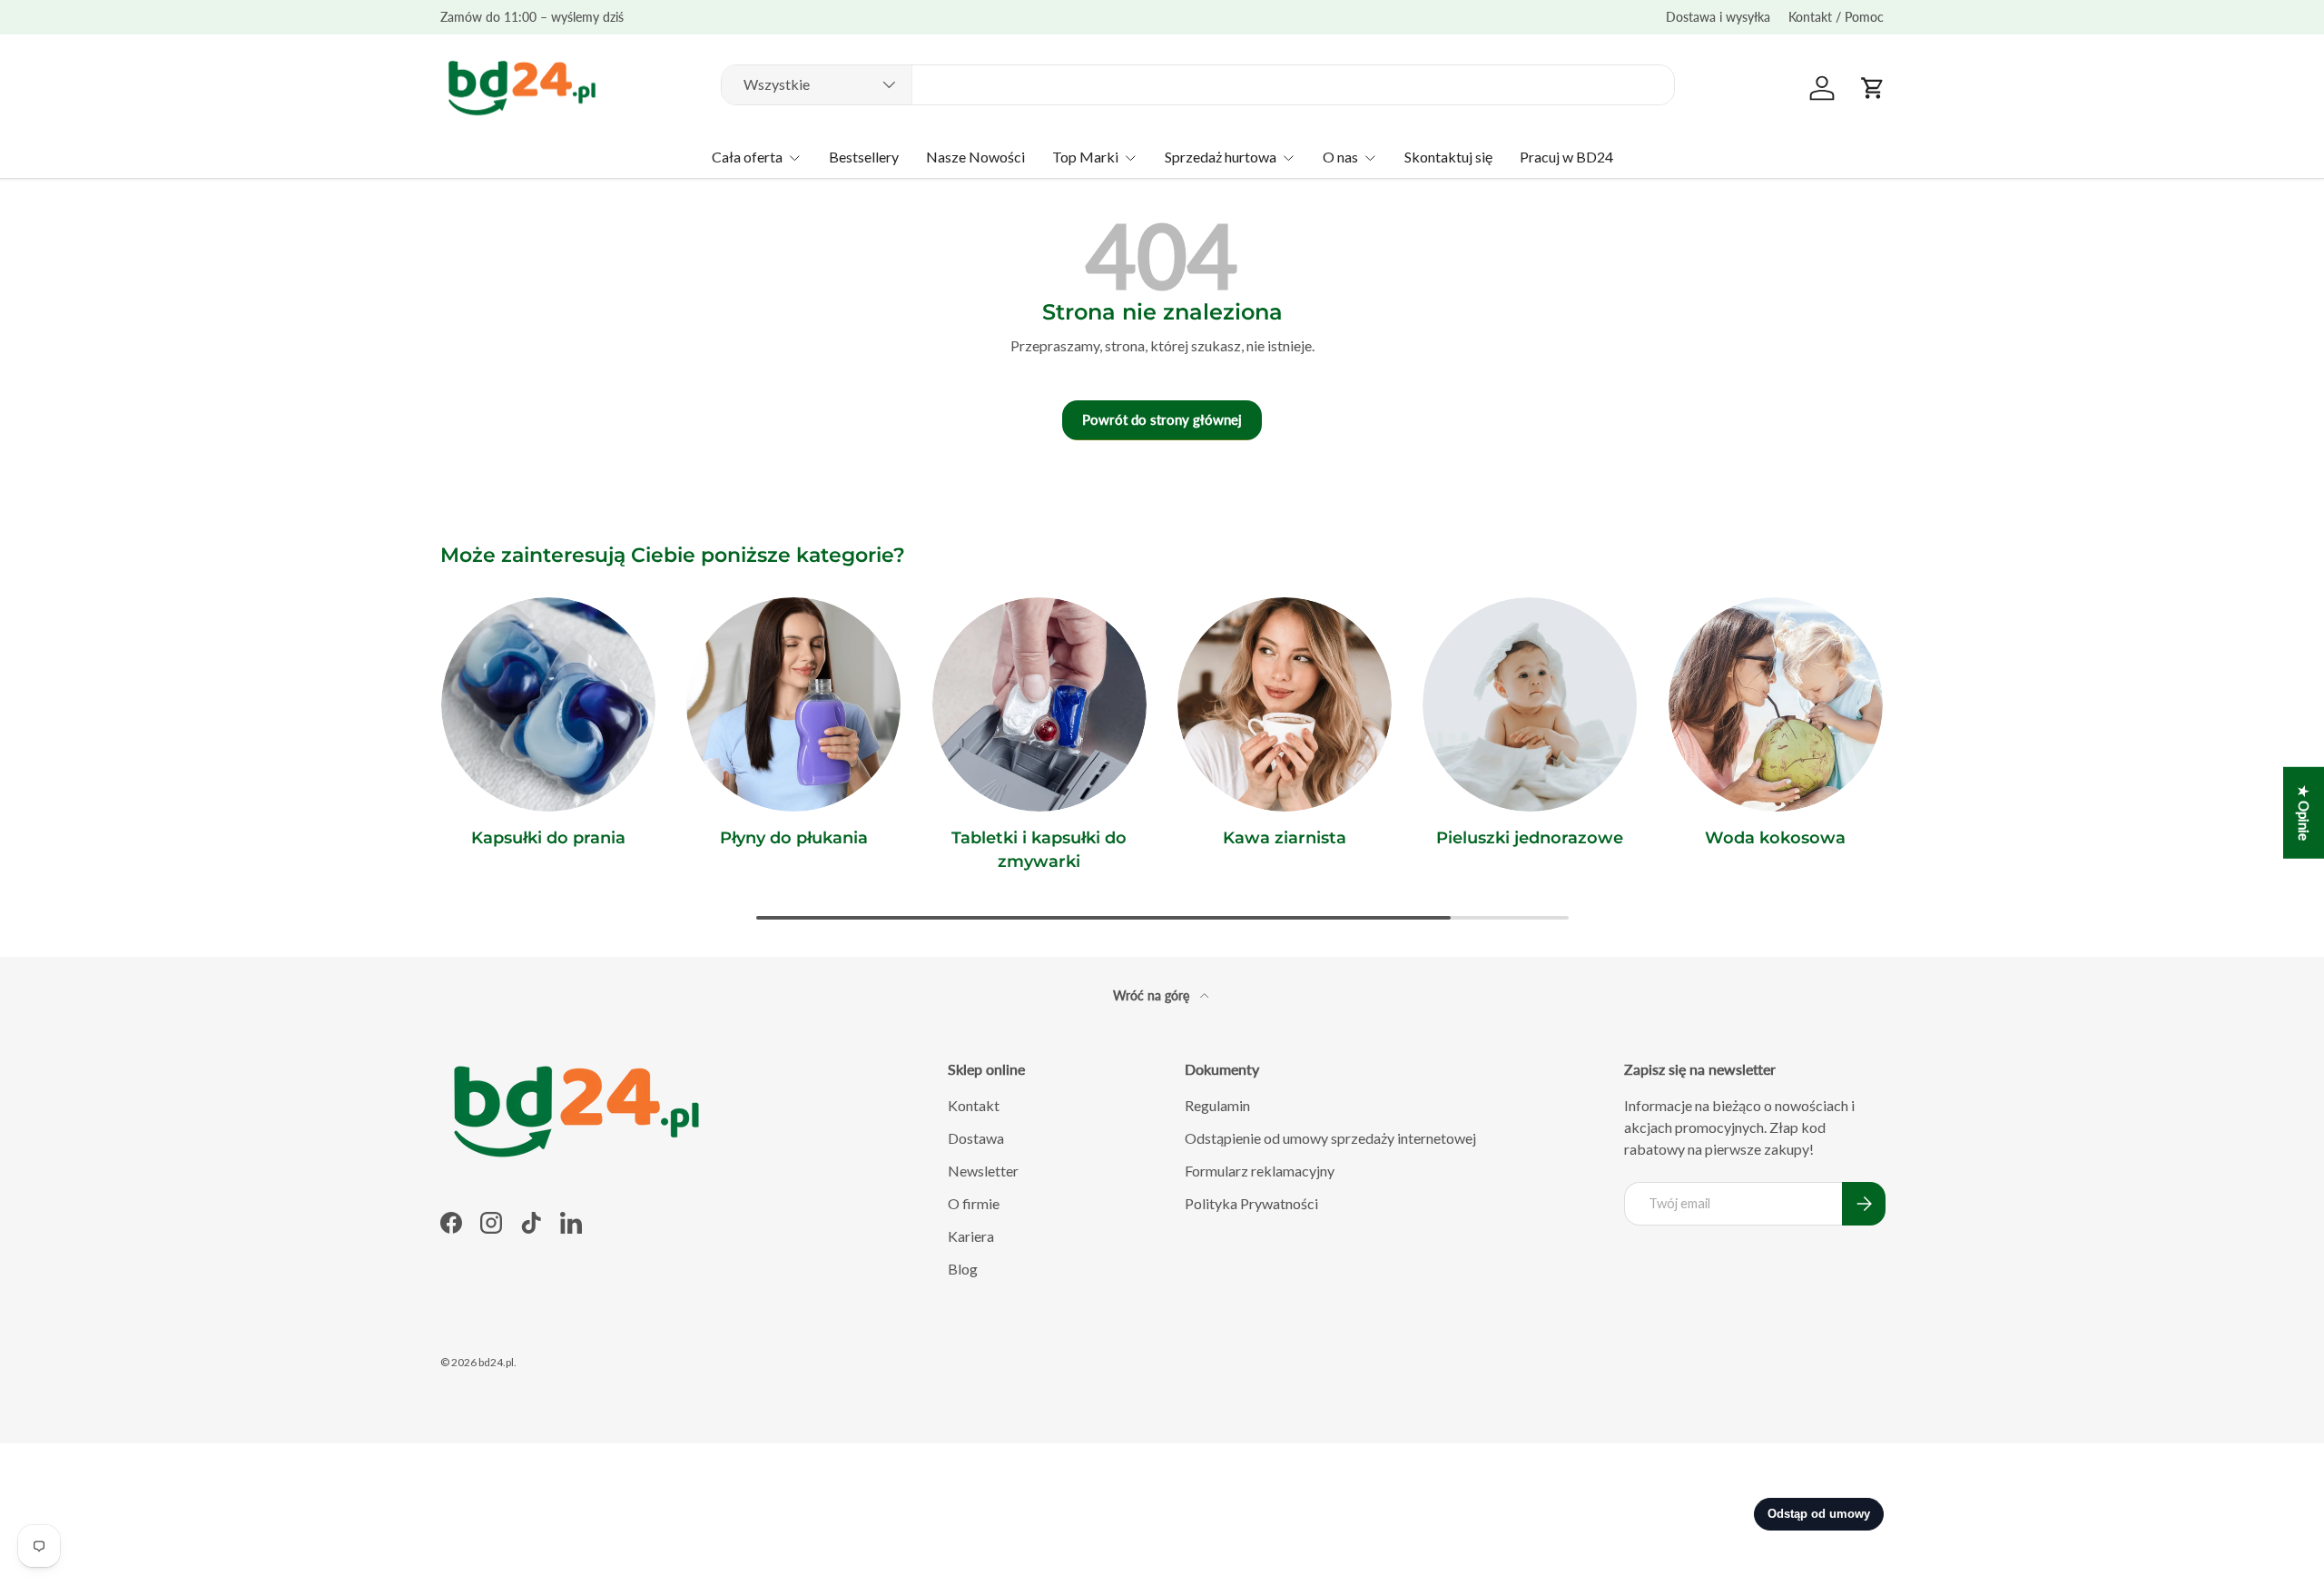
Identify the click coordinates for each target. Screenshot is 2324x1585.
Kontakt (974, 1105)
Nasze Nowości (975, 157)
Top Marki (1085, 157)
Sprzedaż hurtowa (1221, 157)
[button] (1873, 88)
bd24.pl (496, 1362)
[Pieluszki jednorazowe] (1530, 704)
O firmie (974, 1203)
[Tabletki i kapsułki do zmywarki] (1039, 704)
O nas (1340, 157)
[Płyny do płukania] (793, 704)
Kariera (971, 1236)
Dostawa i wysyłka (1718, 17)
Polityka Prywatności (1251, 1203)
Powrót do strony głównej (1162, 419)
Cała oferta (747, 157)
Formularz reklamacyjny (1260, 1171)
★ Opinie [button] (2304, 813)
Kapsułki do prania (548, 838)
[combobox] (1198, 84)
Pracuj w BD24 (1566, 157)
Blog (963, 1269)
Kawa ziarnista (1285, 838)
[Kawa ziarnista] (1285, 704)
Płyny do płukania (794, 838)
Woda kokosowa (1775, 838)
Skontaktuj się (1448, 157)
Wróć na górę (1153, 995)
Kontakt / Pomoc (1836, 17)
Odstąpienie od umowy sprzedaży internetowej (1330, 1138)
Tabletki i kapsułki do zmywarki (1039, 849)
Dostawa (976, 1138)
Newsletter (983, 1171)
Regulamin (1217, 1105)
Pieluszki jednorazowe (1530, 838)
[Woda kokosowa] (1776, 704)
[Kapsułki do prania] (548, 704)
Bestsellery (864, 157)
